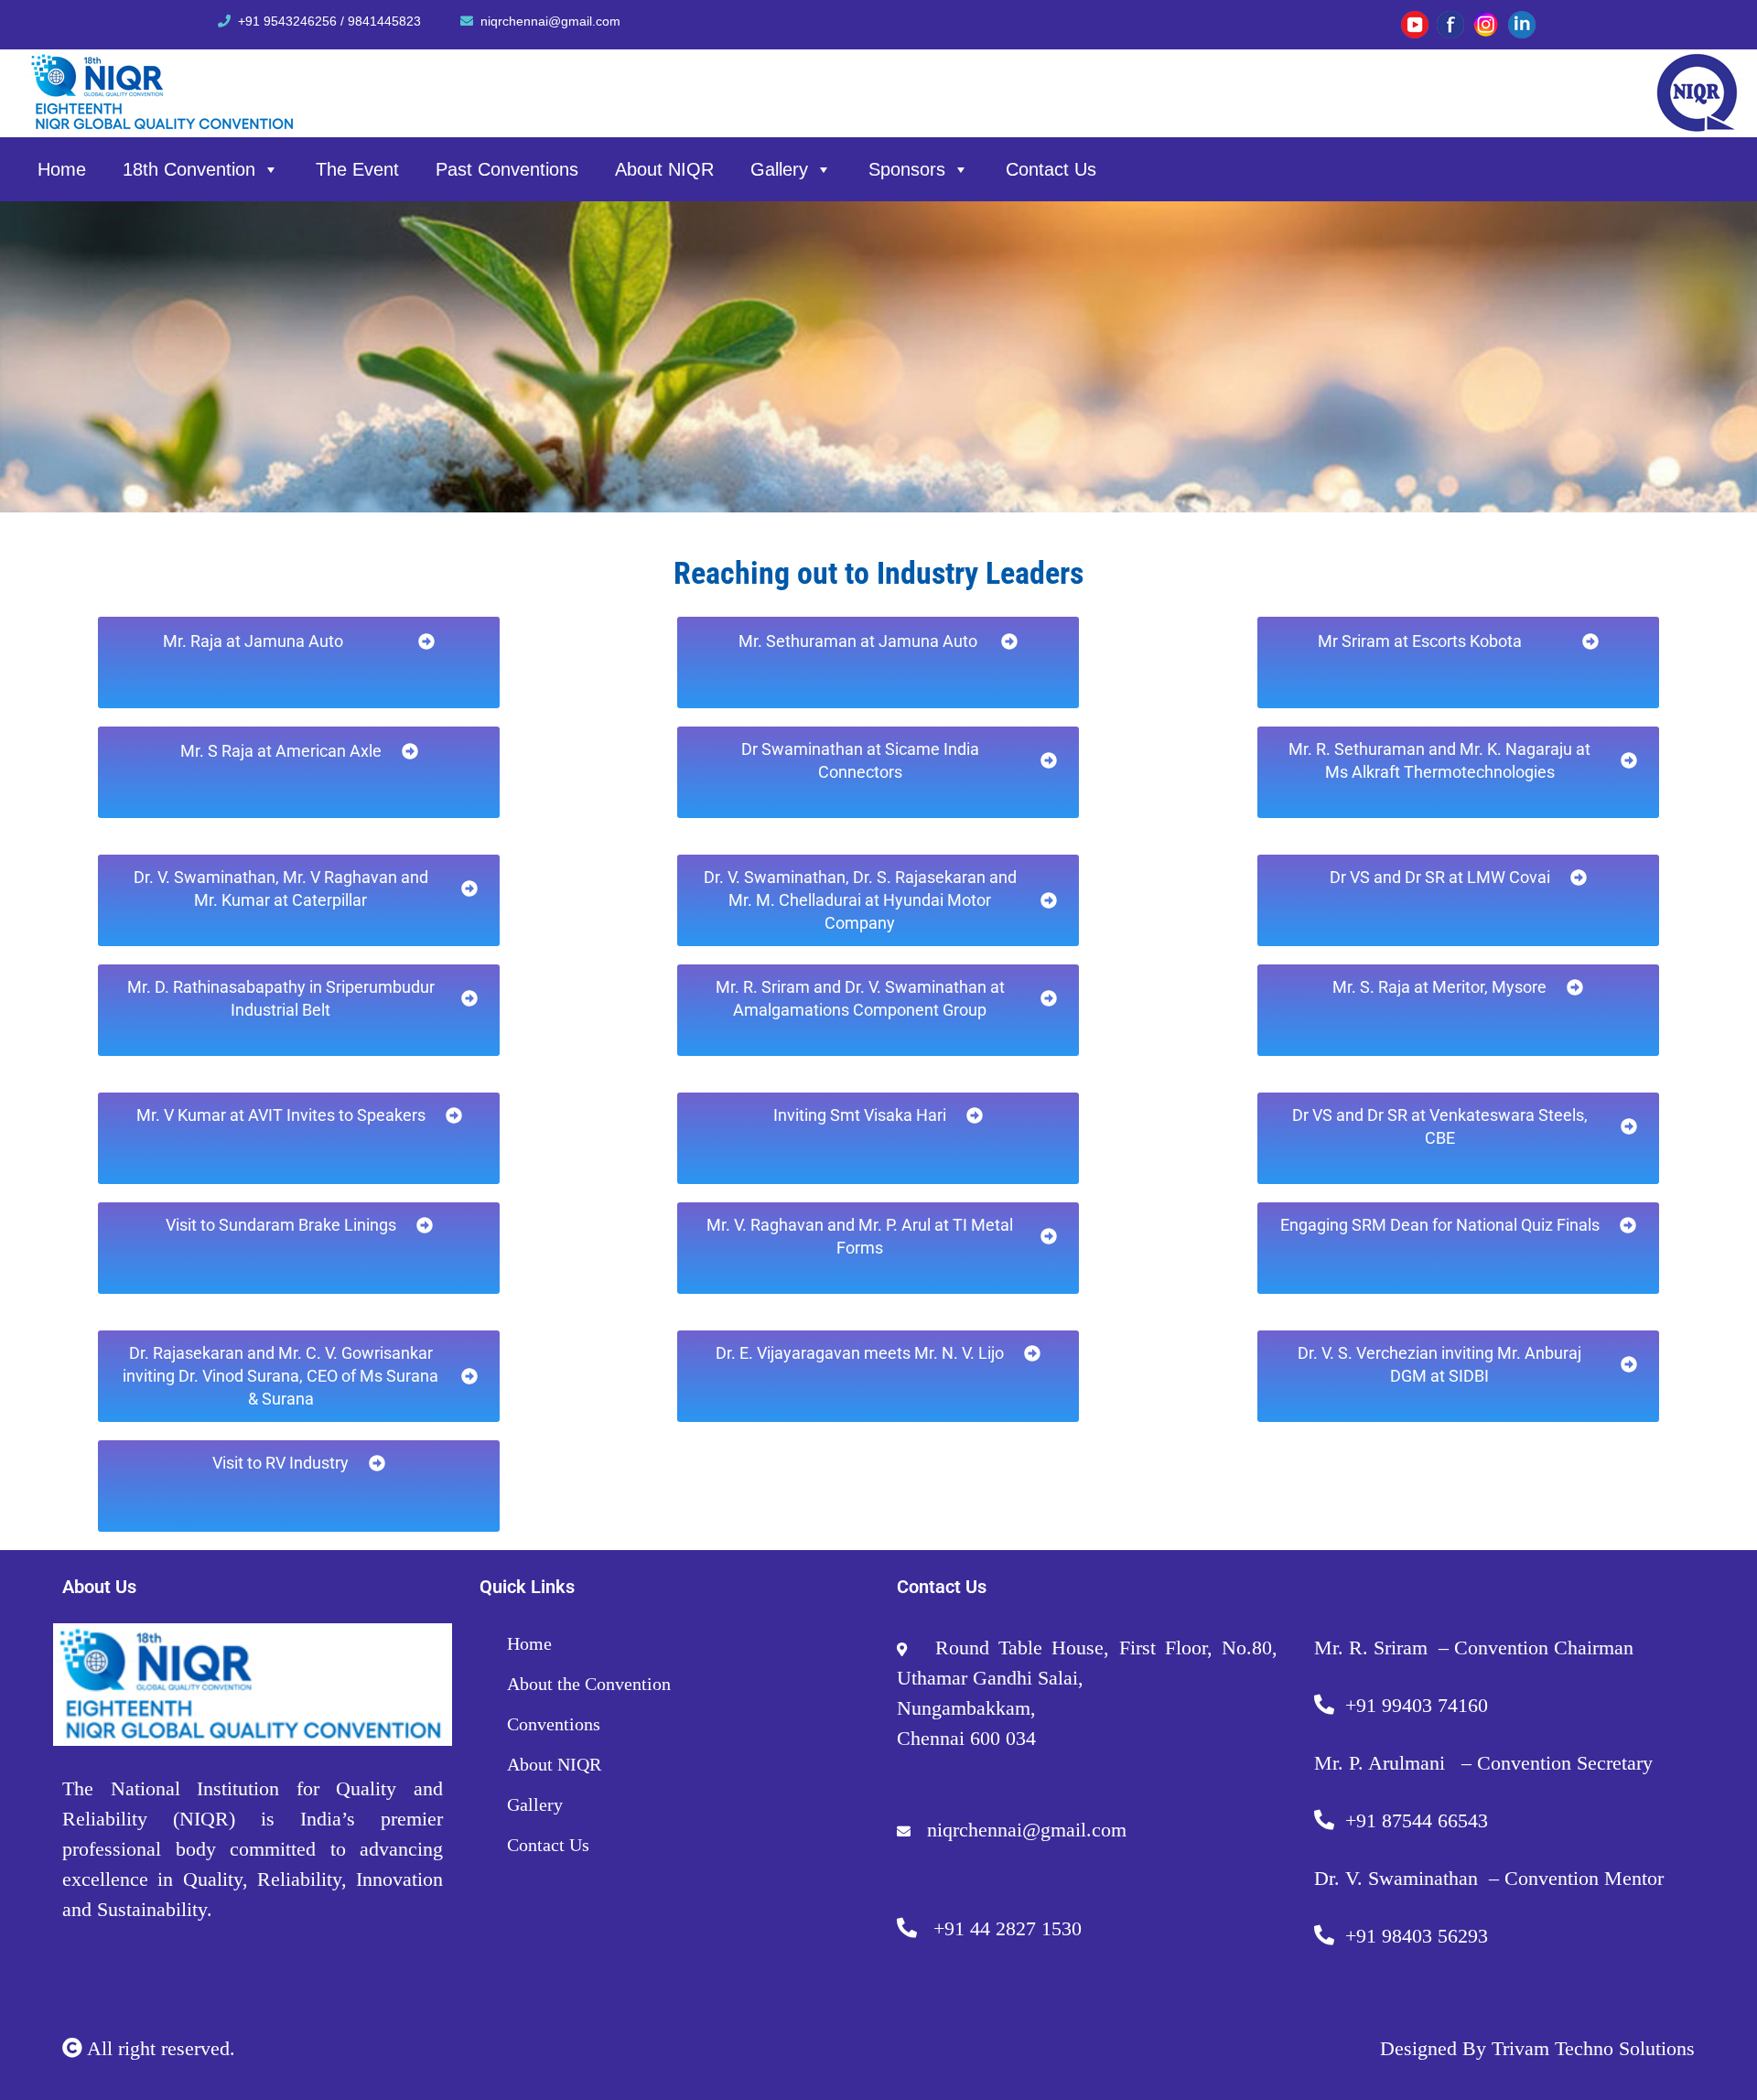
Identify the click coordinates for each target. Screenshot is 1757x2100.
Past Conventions (507, 169)
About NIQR (664, 169)
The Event (357, 169)
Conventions (554, 1724)
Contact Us (1051, 169)
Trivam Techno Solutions (1593, 2048)
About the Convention (589, 1684)
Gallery (779, 169)
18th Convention (189, 169)
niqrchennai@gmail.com (550, 21)
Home (62, 169)
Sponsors (907, 169)
